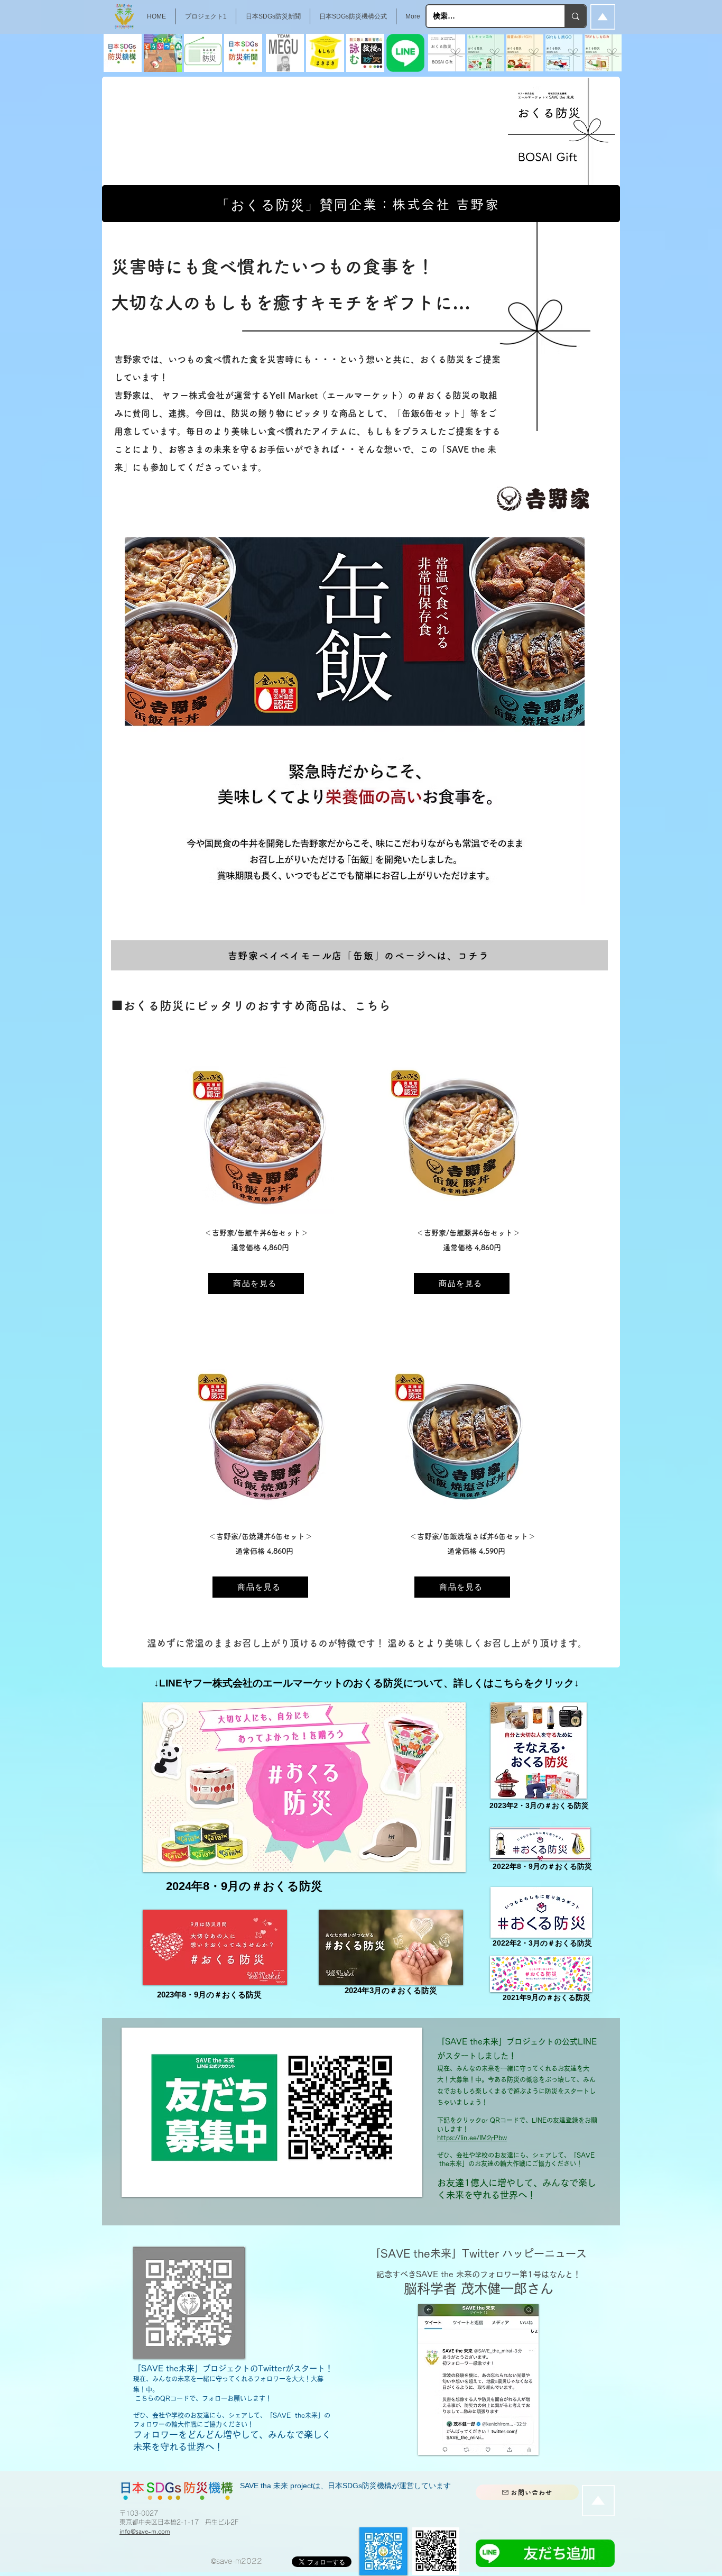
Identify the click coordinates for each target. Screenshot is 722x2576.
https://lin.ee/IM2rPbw (472, 2138)
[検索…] (575, 16)
